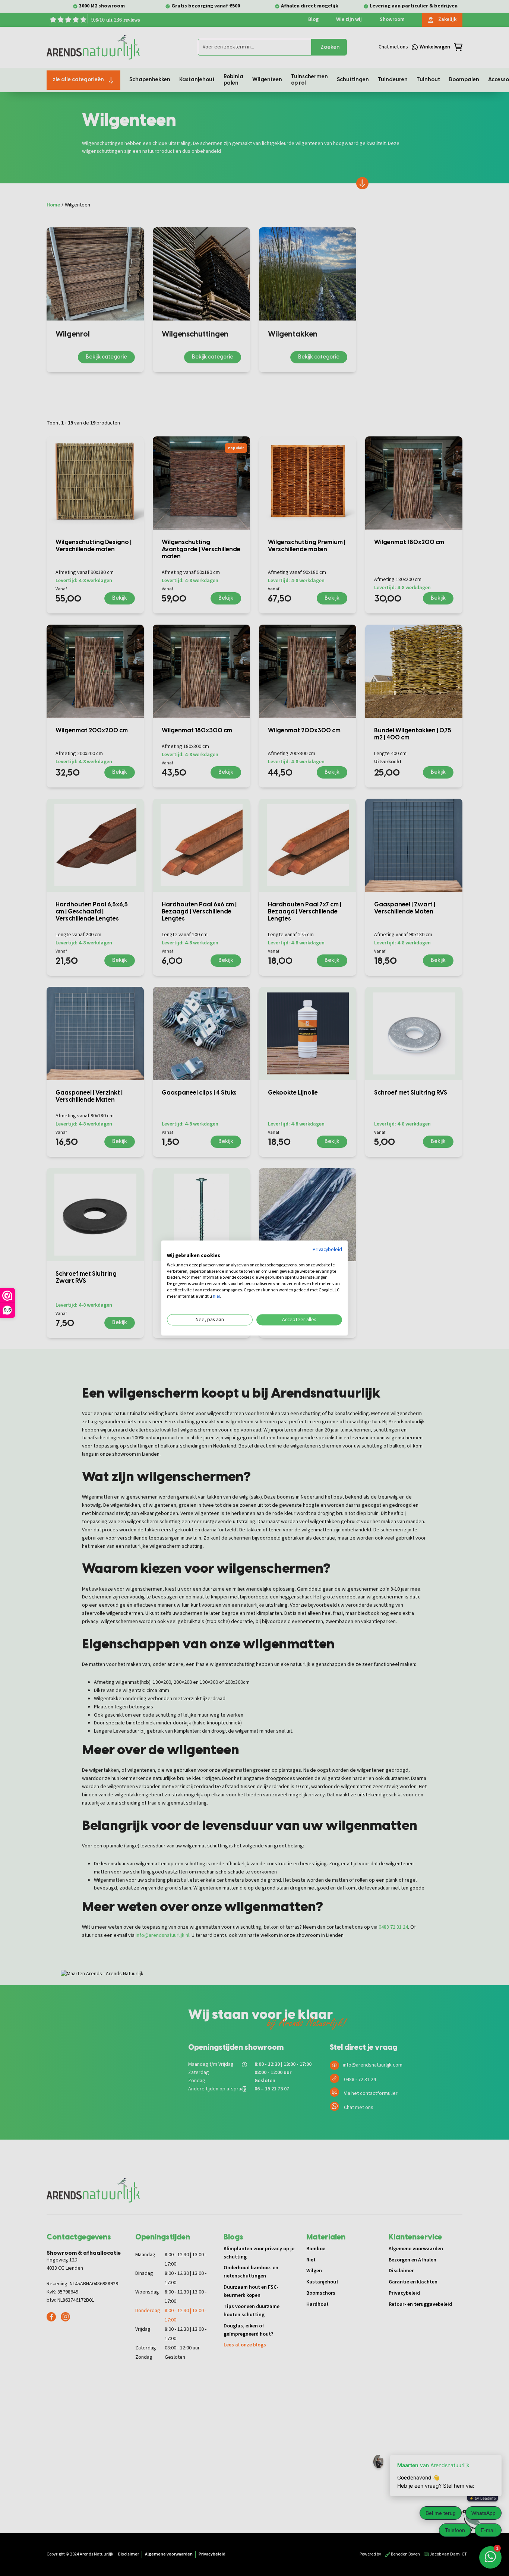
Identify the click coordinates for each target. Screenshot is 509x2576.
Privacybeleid (327, 1250)
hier (216, 1296)
